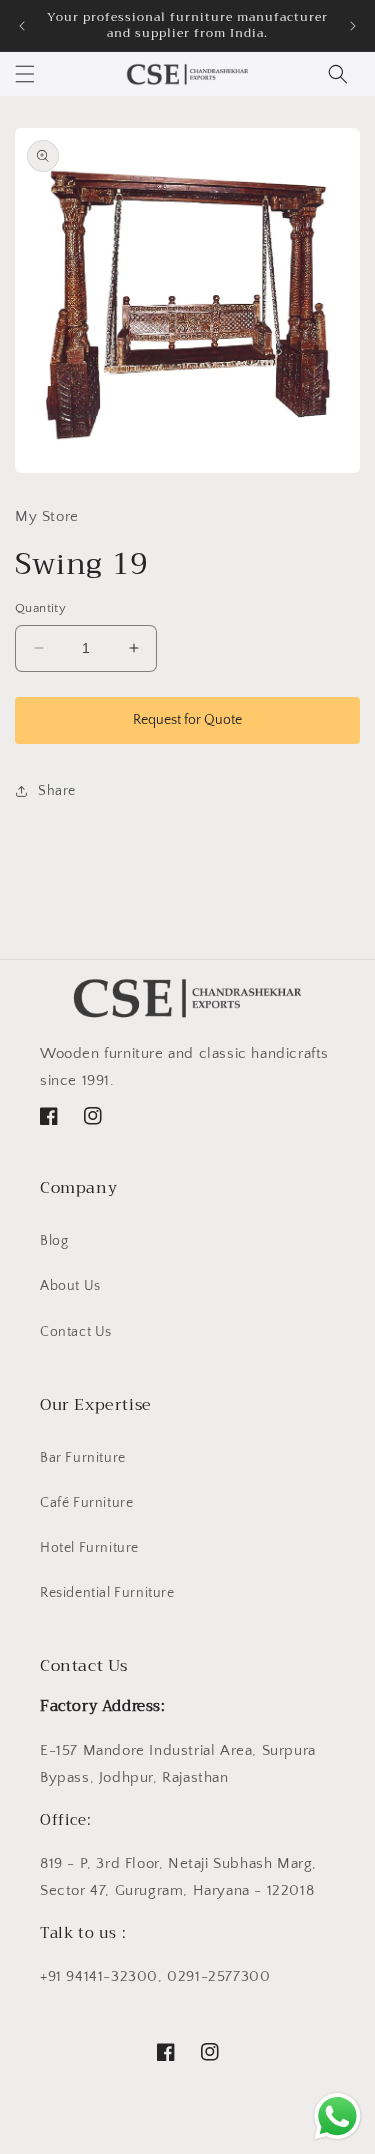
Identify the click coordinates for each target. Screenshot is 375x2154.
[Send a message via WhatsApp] (337, 2116)
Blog (54, 1241)
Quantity (40, 608)
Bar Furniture (83, 1458)
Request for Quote (187, 720)
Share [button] (57, 791)
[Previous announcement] (22, 26)
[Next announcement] (353, 26)
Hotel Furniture (89, 1548)
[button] (25, 74)
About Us (70, 1286)
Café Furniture (86, 1503)
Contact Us (76, 1332)
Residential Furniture (107, 1593)
